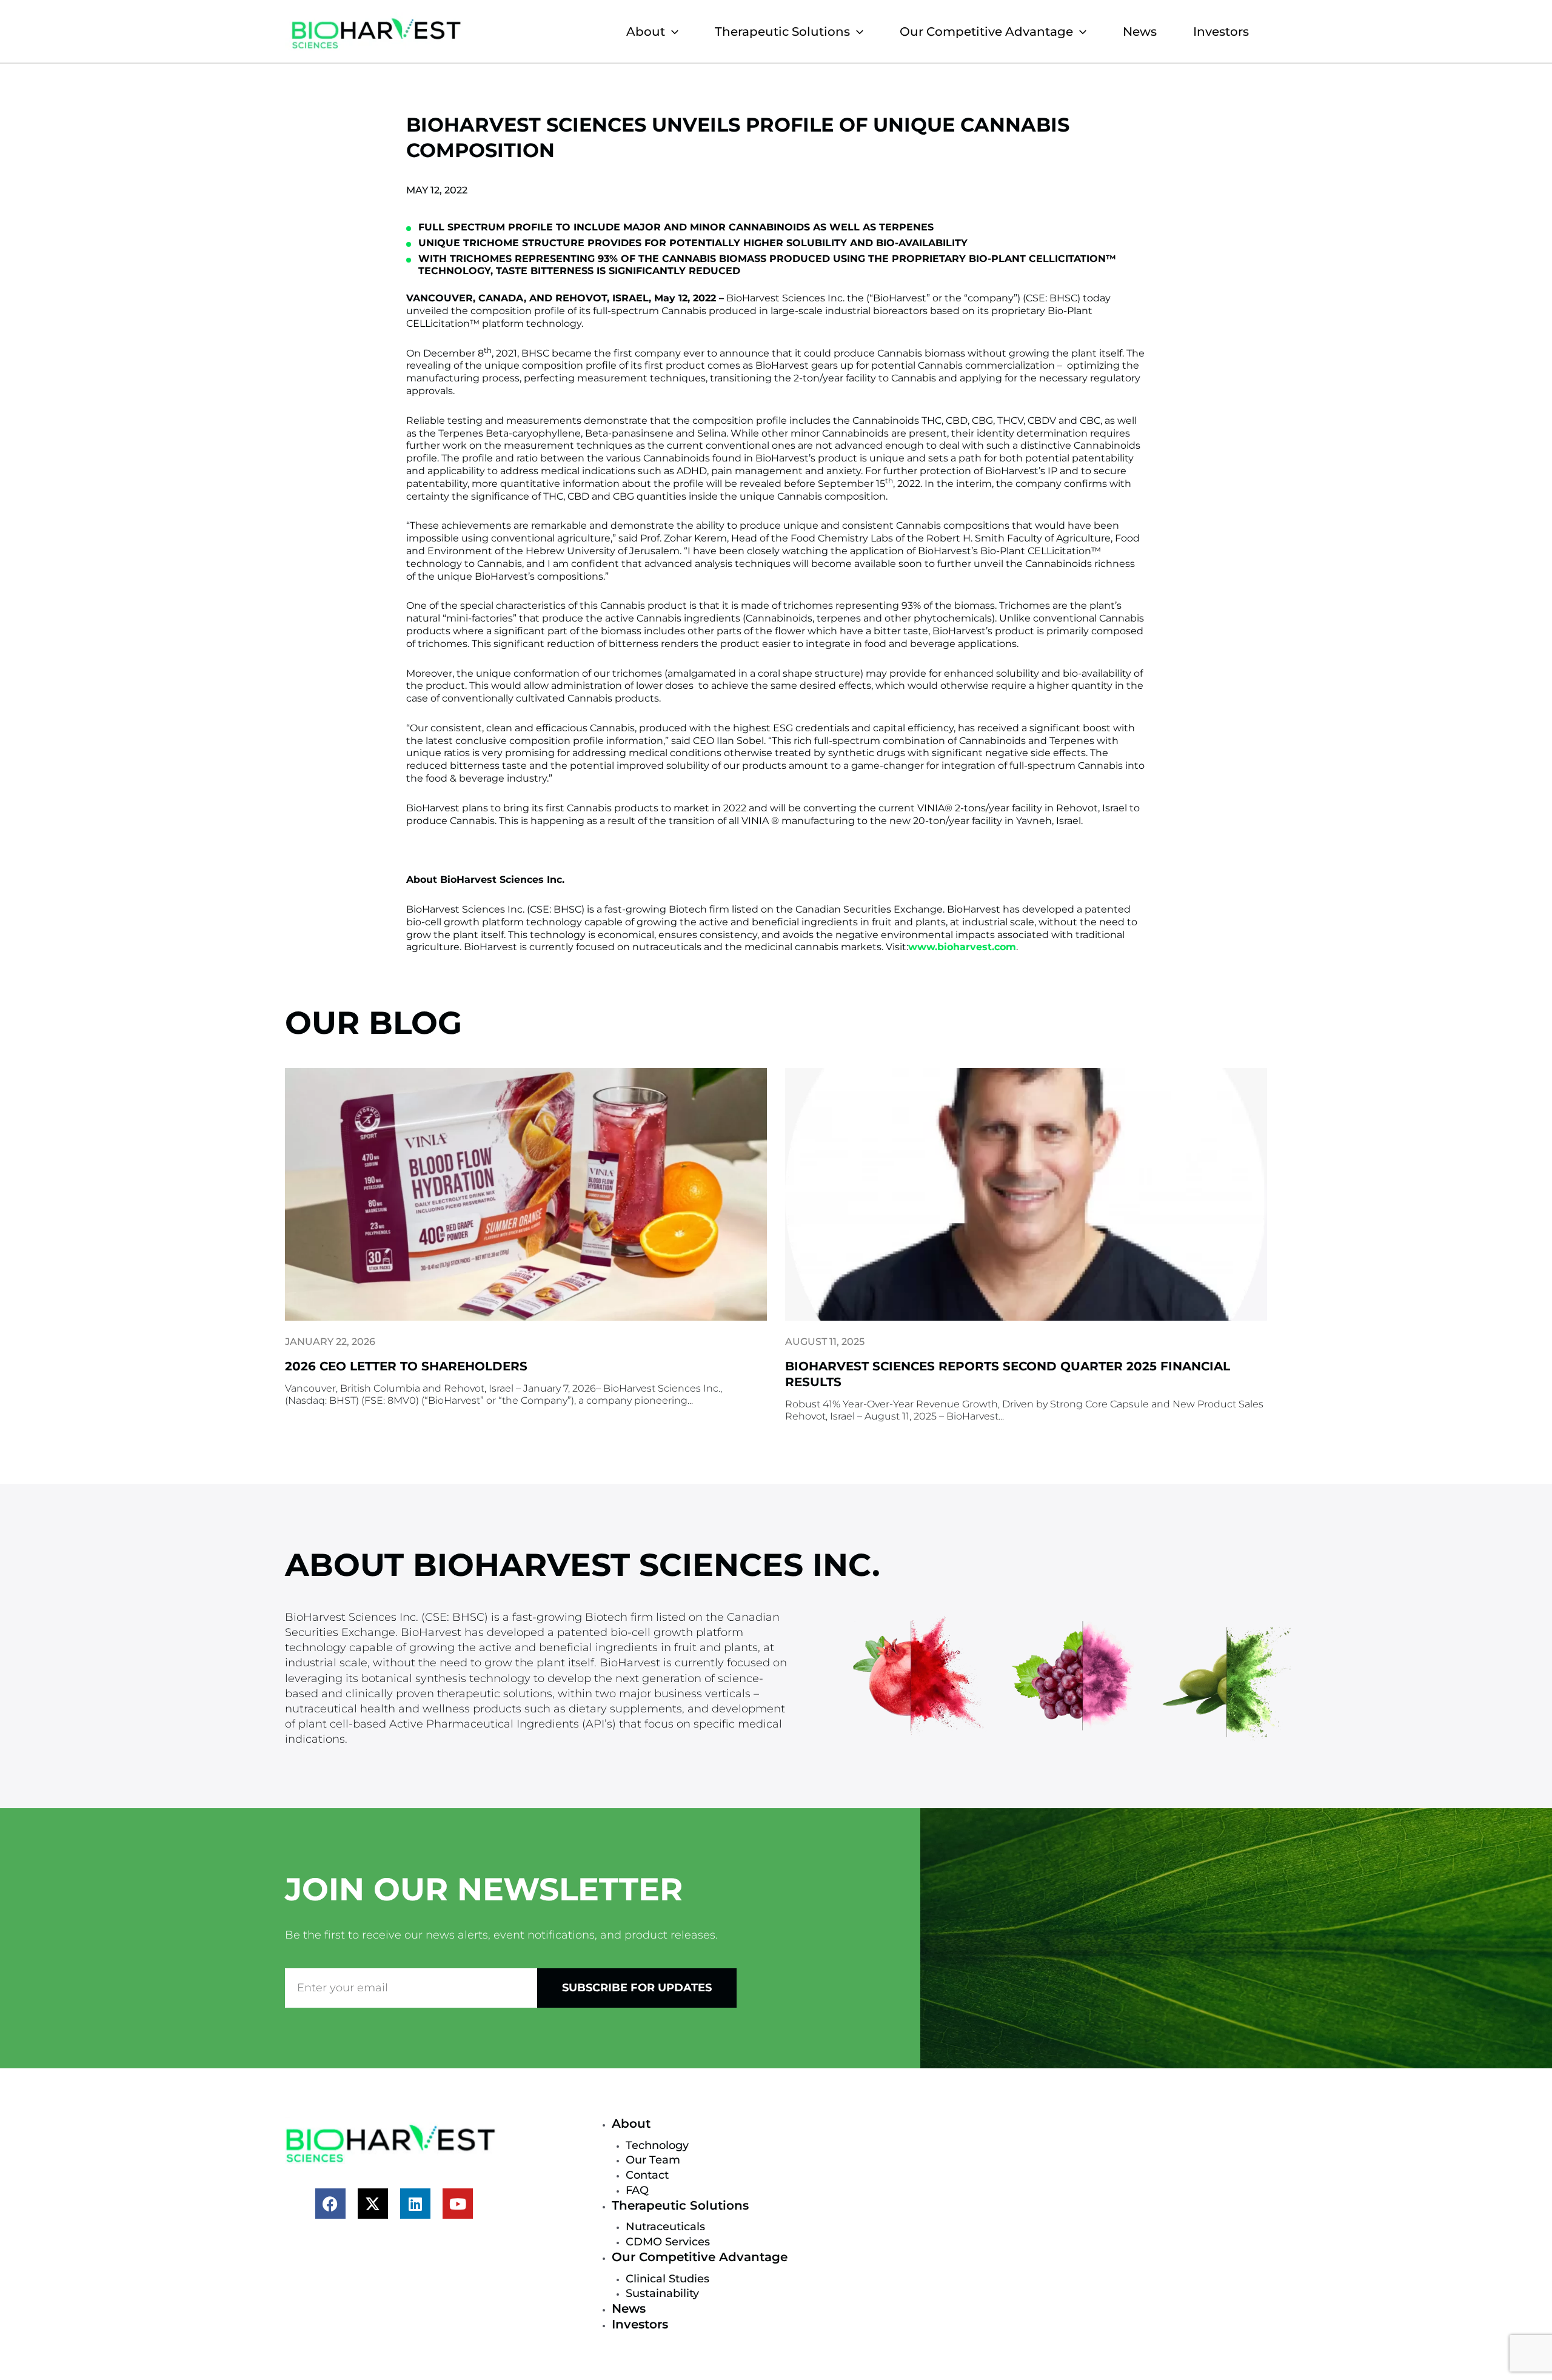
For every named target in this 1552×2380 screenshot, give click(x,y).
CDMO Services (668, 2242)
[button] (672, 32)
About (646, 32)
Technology (657, 2145)
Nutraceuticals (665, 2227)
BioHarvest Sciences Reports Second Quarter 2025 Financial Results (1008, 1374)
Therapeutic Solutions (782, 32)
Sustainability (662, 2293)
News (1140, 32)
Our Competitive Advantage (986, 32)
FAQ (637, 2190)
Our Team (653, 2160)
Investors (1221, 32)
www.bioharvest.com (962, 947)
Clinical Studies (667, 2279)
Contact (647, 2175)
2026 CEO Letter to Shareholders (406, 1366)
